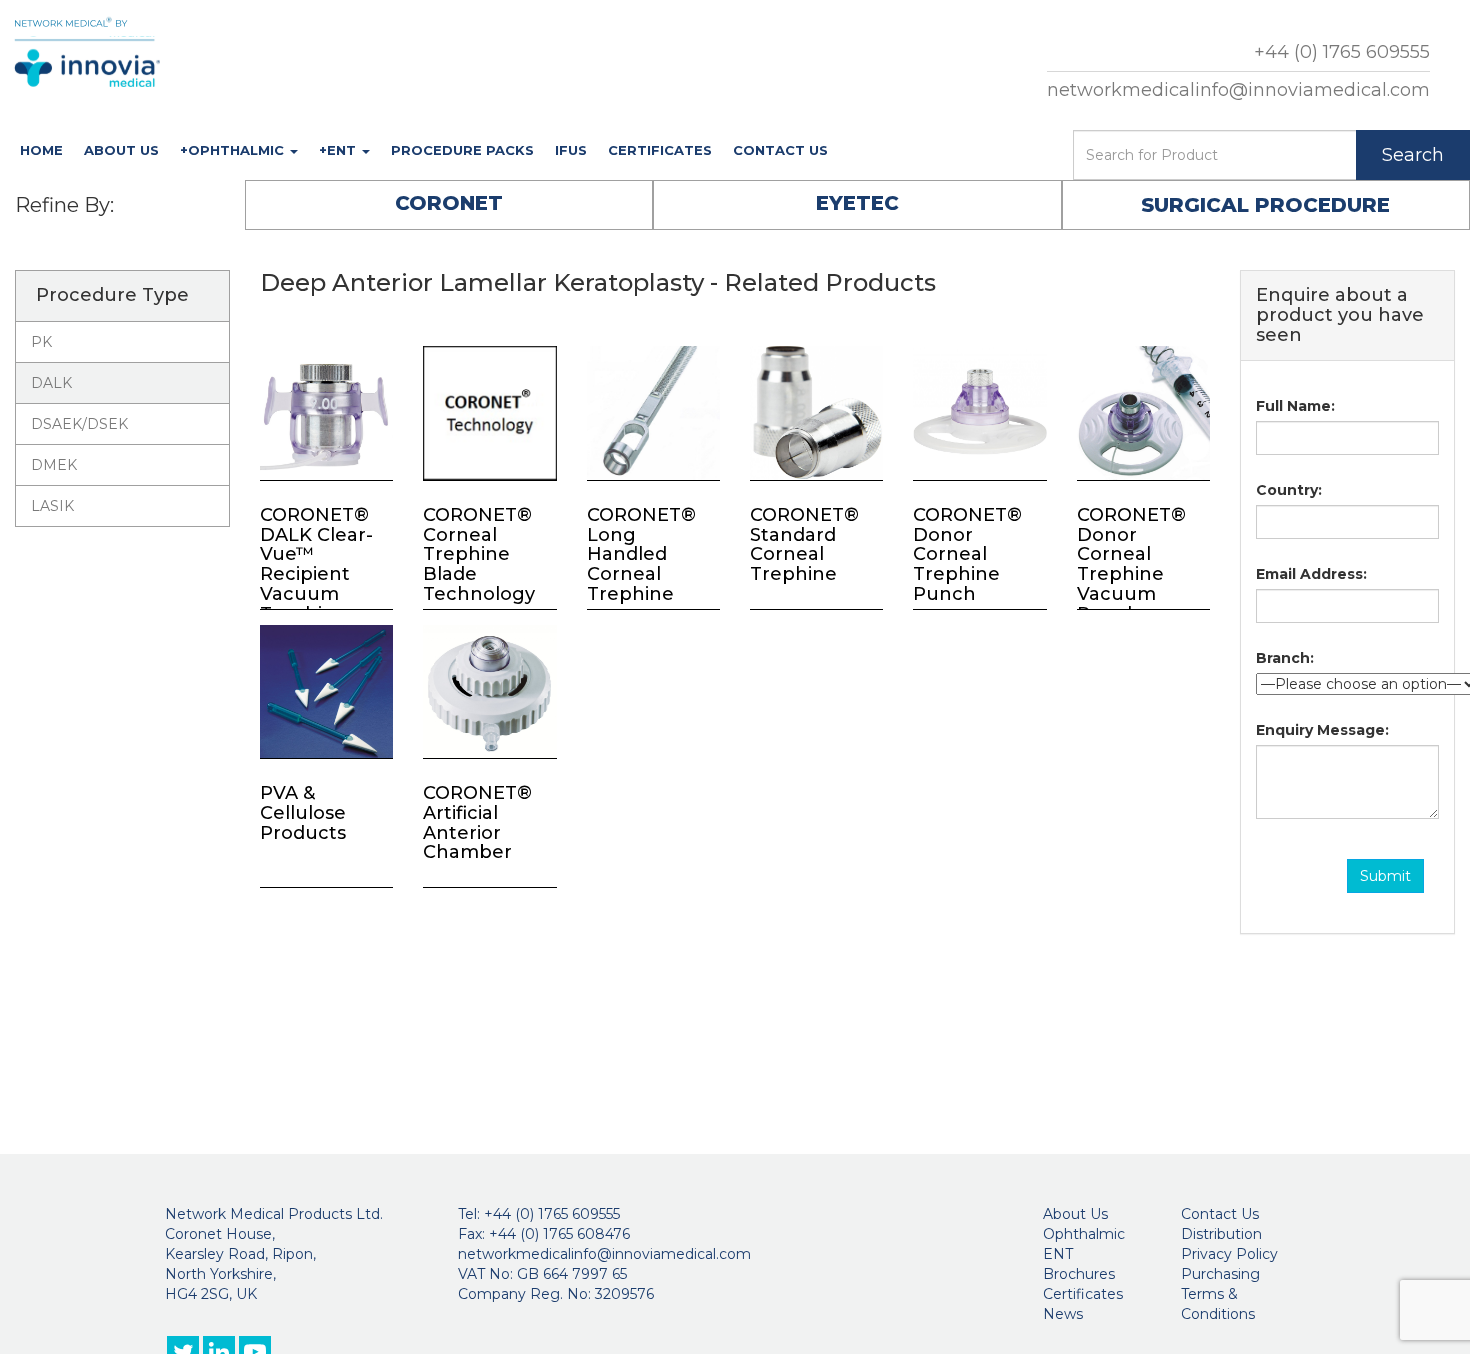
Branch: (1285, 658)
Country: (1289, 490)
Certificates (660, 150)
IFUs (571, 150)
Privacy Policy (1229, 1254)
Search (1413, 155)
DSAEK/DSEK (79, 424)
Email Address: (1311, 574)
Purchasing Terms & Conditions (1220, 1294)
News (1063, 1314)
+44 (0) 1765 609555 (1342, 52)
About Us (121, 150)
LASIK (52, 506)
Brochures (1079, 1274)
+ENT (339, 150)
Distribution (1221, 1234)
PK (41, 342)
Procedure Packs (462, 150)
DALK (51, 383)
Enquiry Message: (1322, 730)
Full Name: (1295, 406)
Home (41, 150)
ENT (1058, 1254)
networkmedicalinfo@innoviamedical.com (1238, 90)
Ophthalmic (1084, 1234)
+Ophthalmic (234, 150)
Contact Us (780, 150)
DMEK (54, 465)
